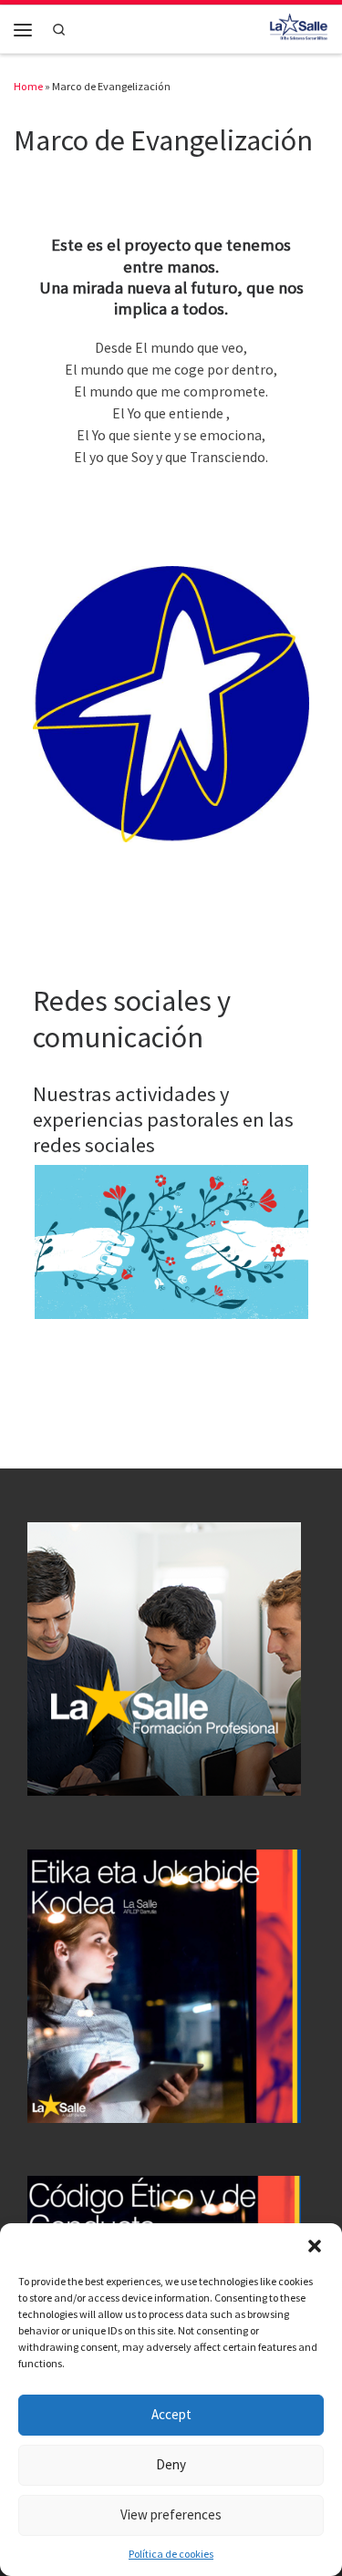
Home (28, 86)
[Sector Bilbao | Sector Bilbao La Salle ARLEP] (299, 27)
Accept (171, 2414)
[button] (315, 2246)
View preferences (171, 2514)
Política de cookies (171, 2554)
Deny (171, 2464)
